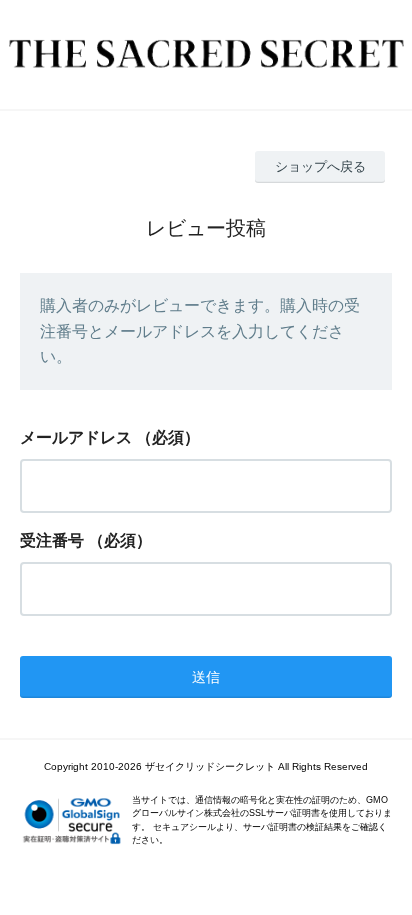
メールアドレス (76, 437)
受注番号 (52, 540)
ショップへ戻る (320, 166)
